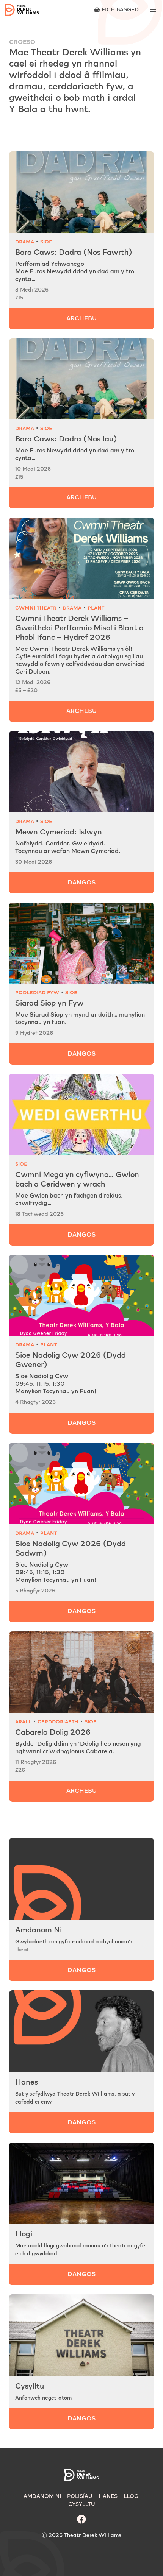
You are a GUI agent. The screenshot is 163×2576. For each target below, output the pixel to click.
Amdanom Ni (38, 1930)
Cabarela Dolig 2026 (53, 1732)
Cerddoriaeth (58, 1722)
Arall (23, 1722)
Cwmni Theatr (36, 608)
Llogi (24, 2234)
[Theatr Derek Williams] (22, 10)
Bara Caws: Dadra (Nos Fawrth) (74, 253)
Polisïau (80, 2496)
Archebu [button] (81, 1791)
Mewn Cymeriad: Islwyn (59, 832)
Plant (96, 608)
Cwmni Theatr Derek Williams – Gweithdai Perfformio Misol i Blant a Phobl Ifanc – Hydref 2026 (79, 628)
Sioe (46, 242)
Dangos (82, 883)
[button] (153, 10)
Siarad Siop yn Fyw (49, 1003)
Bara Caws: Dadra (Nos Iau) (66, 439)
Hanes (27, 2082)
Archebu (81, 319)
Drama (25, 242)
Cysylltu (30, 2386)
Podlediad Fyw (37, 993)
